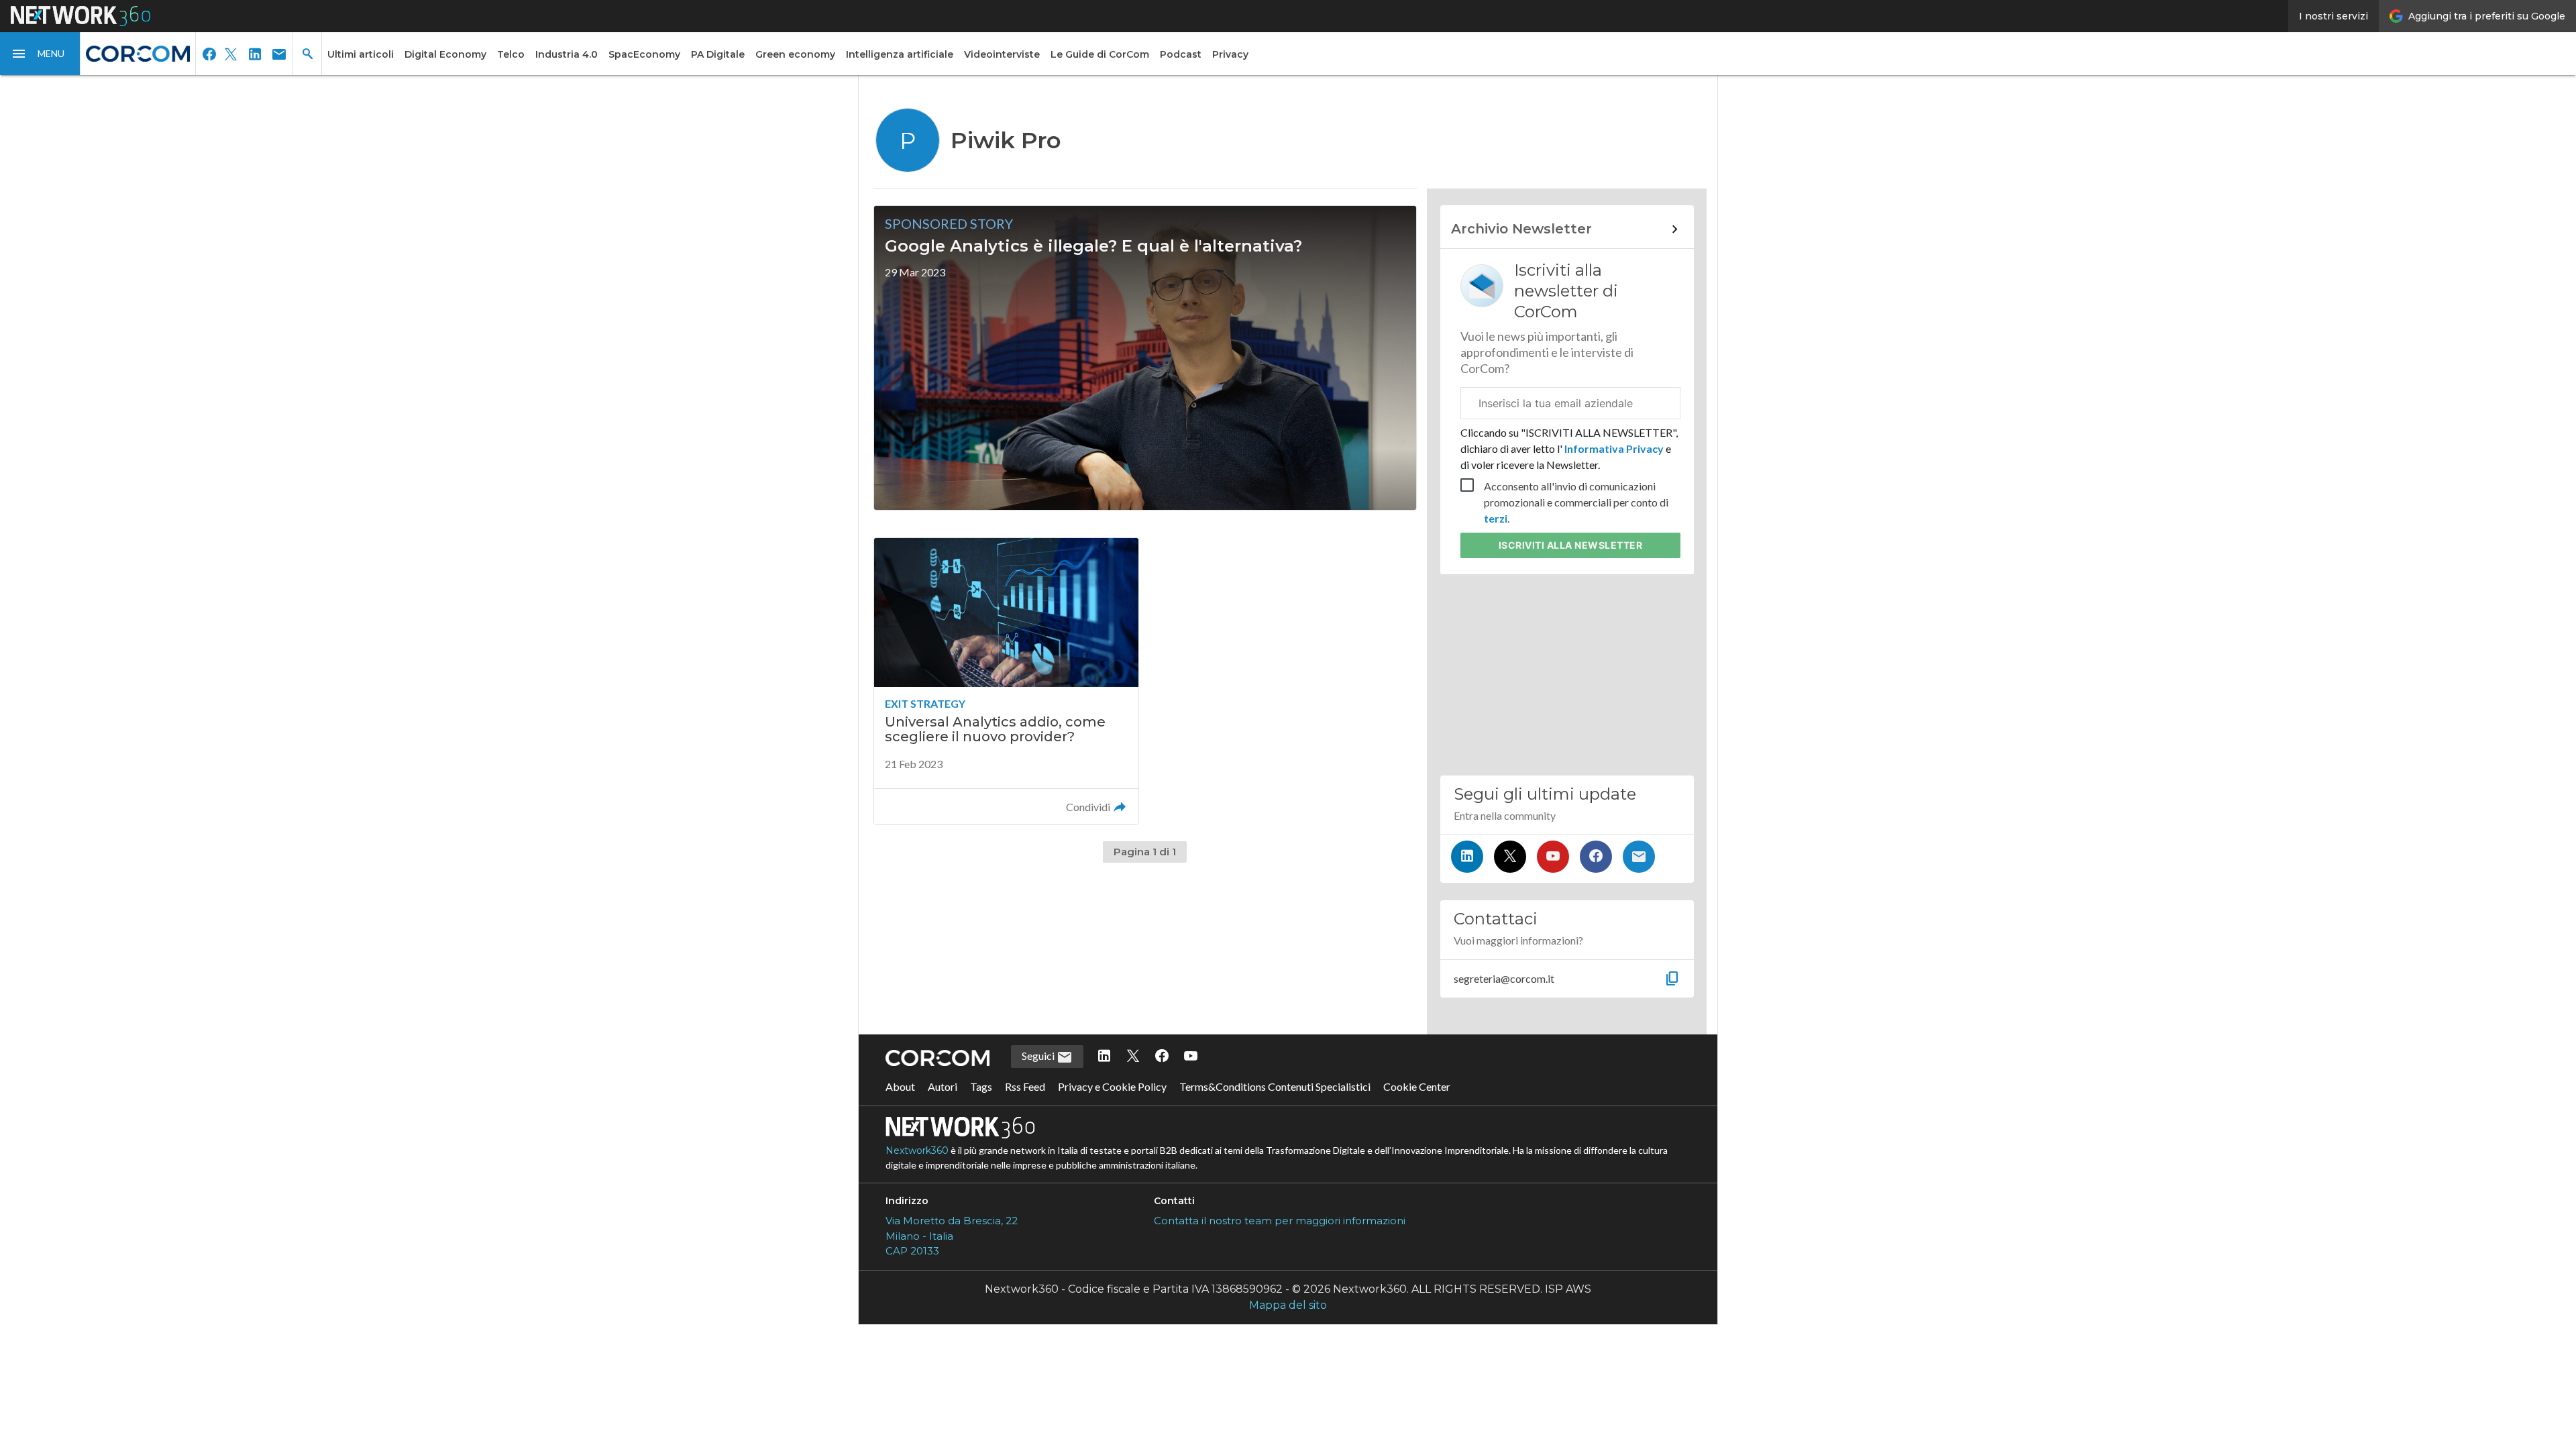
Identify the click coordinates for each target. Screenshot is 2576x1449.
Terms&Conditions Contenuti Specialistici (1275, 1086)
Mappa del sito (1288, 1305)
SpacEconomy (644, 54)
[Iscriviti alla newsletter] (1639, 857)
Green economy (795, 54)
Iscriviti (1571, 545)
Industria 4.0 (567, 54)
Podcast (1181, 54)
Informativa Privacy (1614, 448)
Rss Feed (1025, 1086)
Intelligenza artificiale (900, 54)
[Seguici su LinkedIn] (1467, 857)
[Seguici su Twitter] (1510, 857)
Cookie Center (1417, 1086)
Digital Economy (445, 54)
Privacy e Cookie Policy (1112, 1086)
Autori (943, 1086)
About (900, 1086)
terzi (1496, 518)
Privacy (1230, 54)
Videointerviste (1002, 54)
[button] (40, 54)
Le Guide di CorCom (1100, 54)
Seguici (1039, 1056)
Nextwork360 (917, 1150)
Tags (981, 1086)
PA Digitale (718, 54)
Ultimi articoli (361, 54)
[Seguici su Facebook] (1596, 857)
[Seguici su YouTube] (1553, 857)
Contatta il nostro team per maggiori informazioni (1280, 1221)
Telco (511, 54)
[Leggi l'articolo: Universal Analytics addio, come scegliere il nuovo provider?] (1006, 681)
